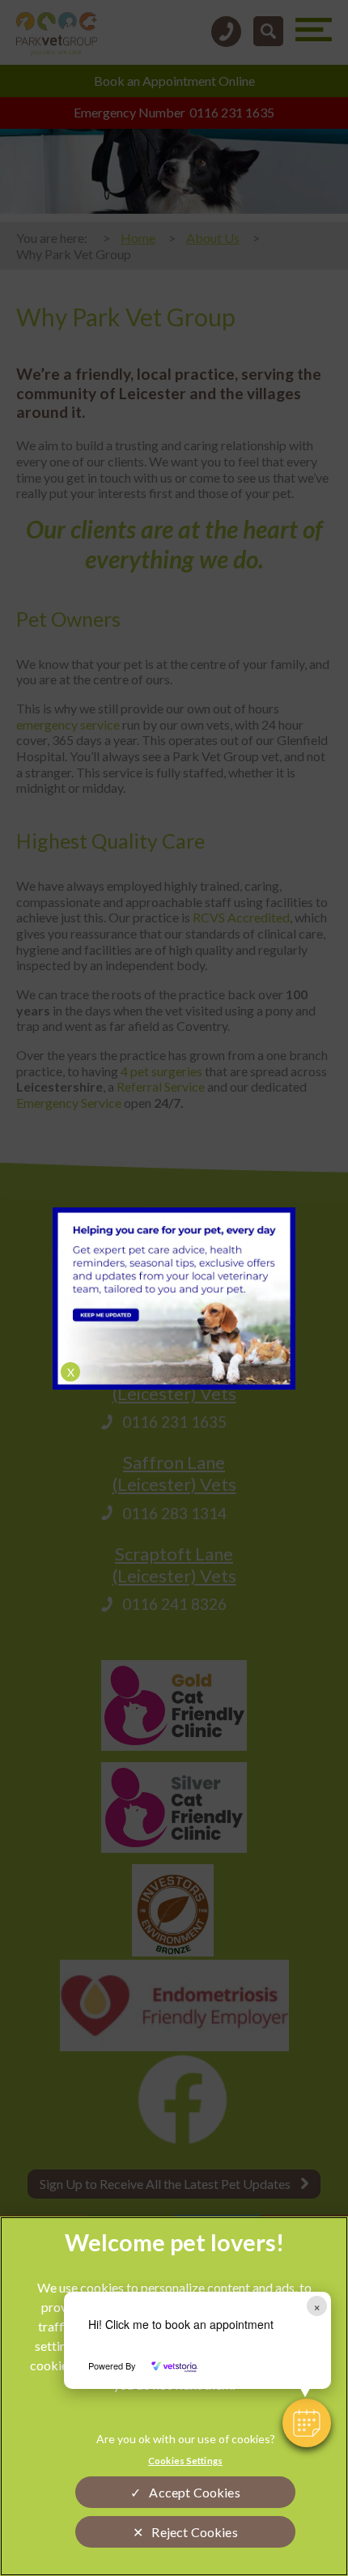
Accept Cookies (194, 2492)
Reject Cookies (194, 2532)
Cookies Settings (185, 2461)
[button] (307, 2423)
